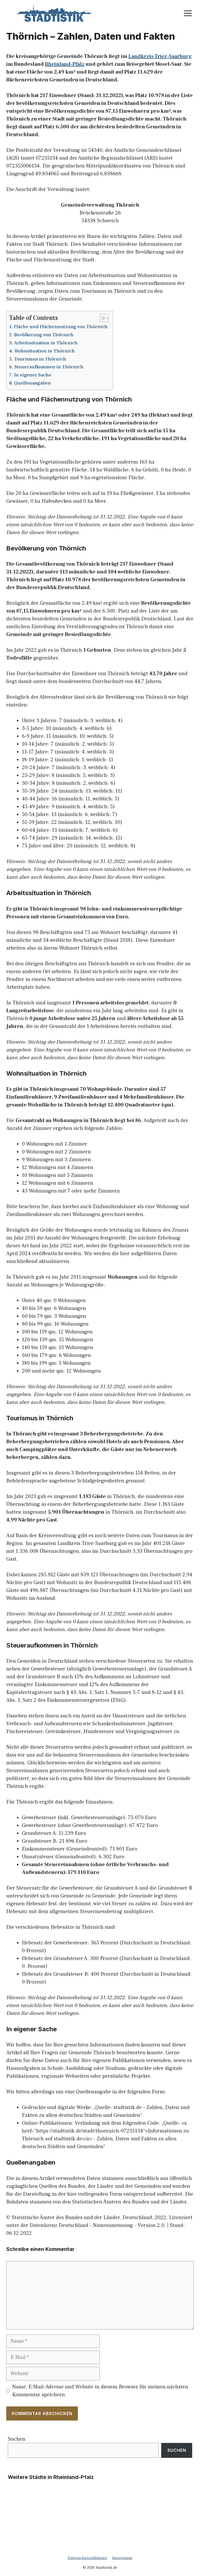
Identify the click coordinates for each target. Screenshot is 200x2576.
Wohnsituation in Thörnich (45, 351)
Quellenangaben (33, 383)
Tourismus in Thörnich (40, 359)
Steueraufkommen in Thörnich (49, 367)
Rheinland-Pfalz (65, 64)
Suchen (17, 2439)
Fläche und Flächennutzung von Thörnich (61, 327)
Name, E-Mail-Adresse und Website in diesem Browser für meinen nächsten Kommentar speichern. (100, 2391)
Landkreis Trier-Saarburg (160, 56)
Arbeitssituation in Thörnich (46, 343)
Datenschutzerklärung (87, 2558)
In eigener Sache (33, 375)
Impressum (122, 2558)
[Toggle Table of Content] (102, 318)
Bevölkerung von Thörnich (44, 335)
